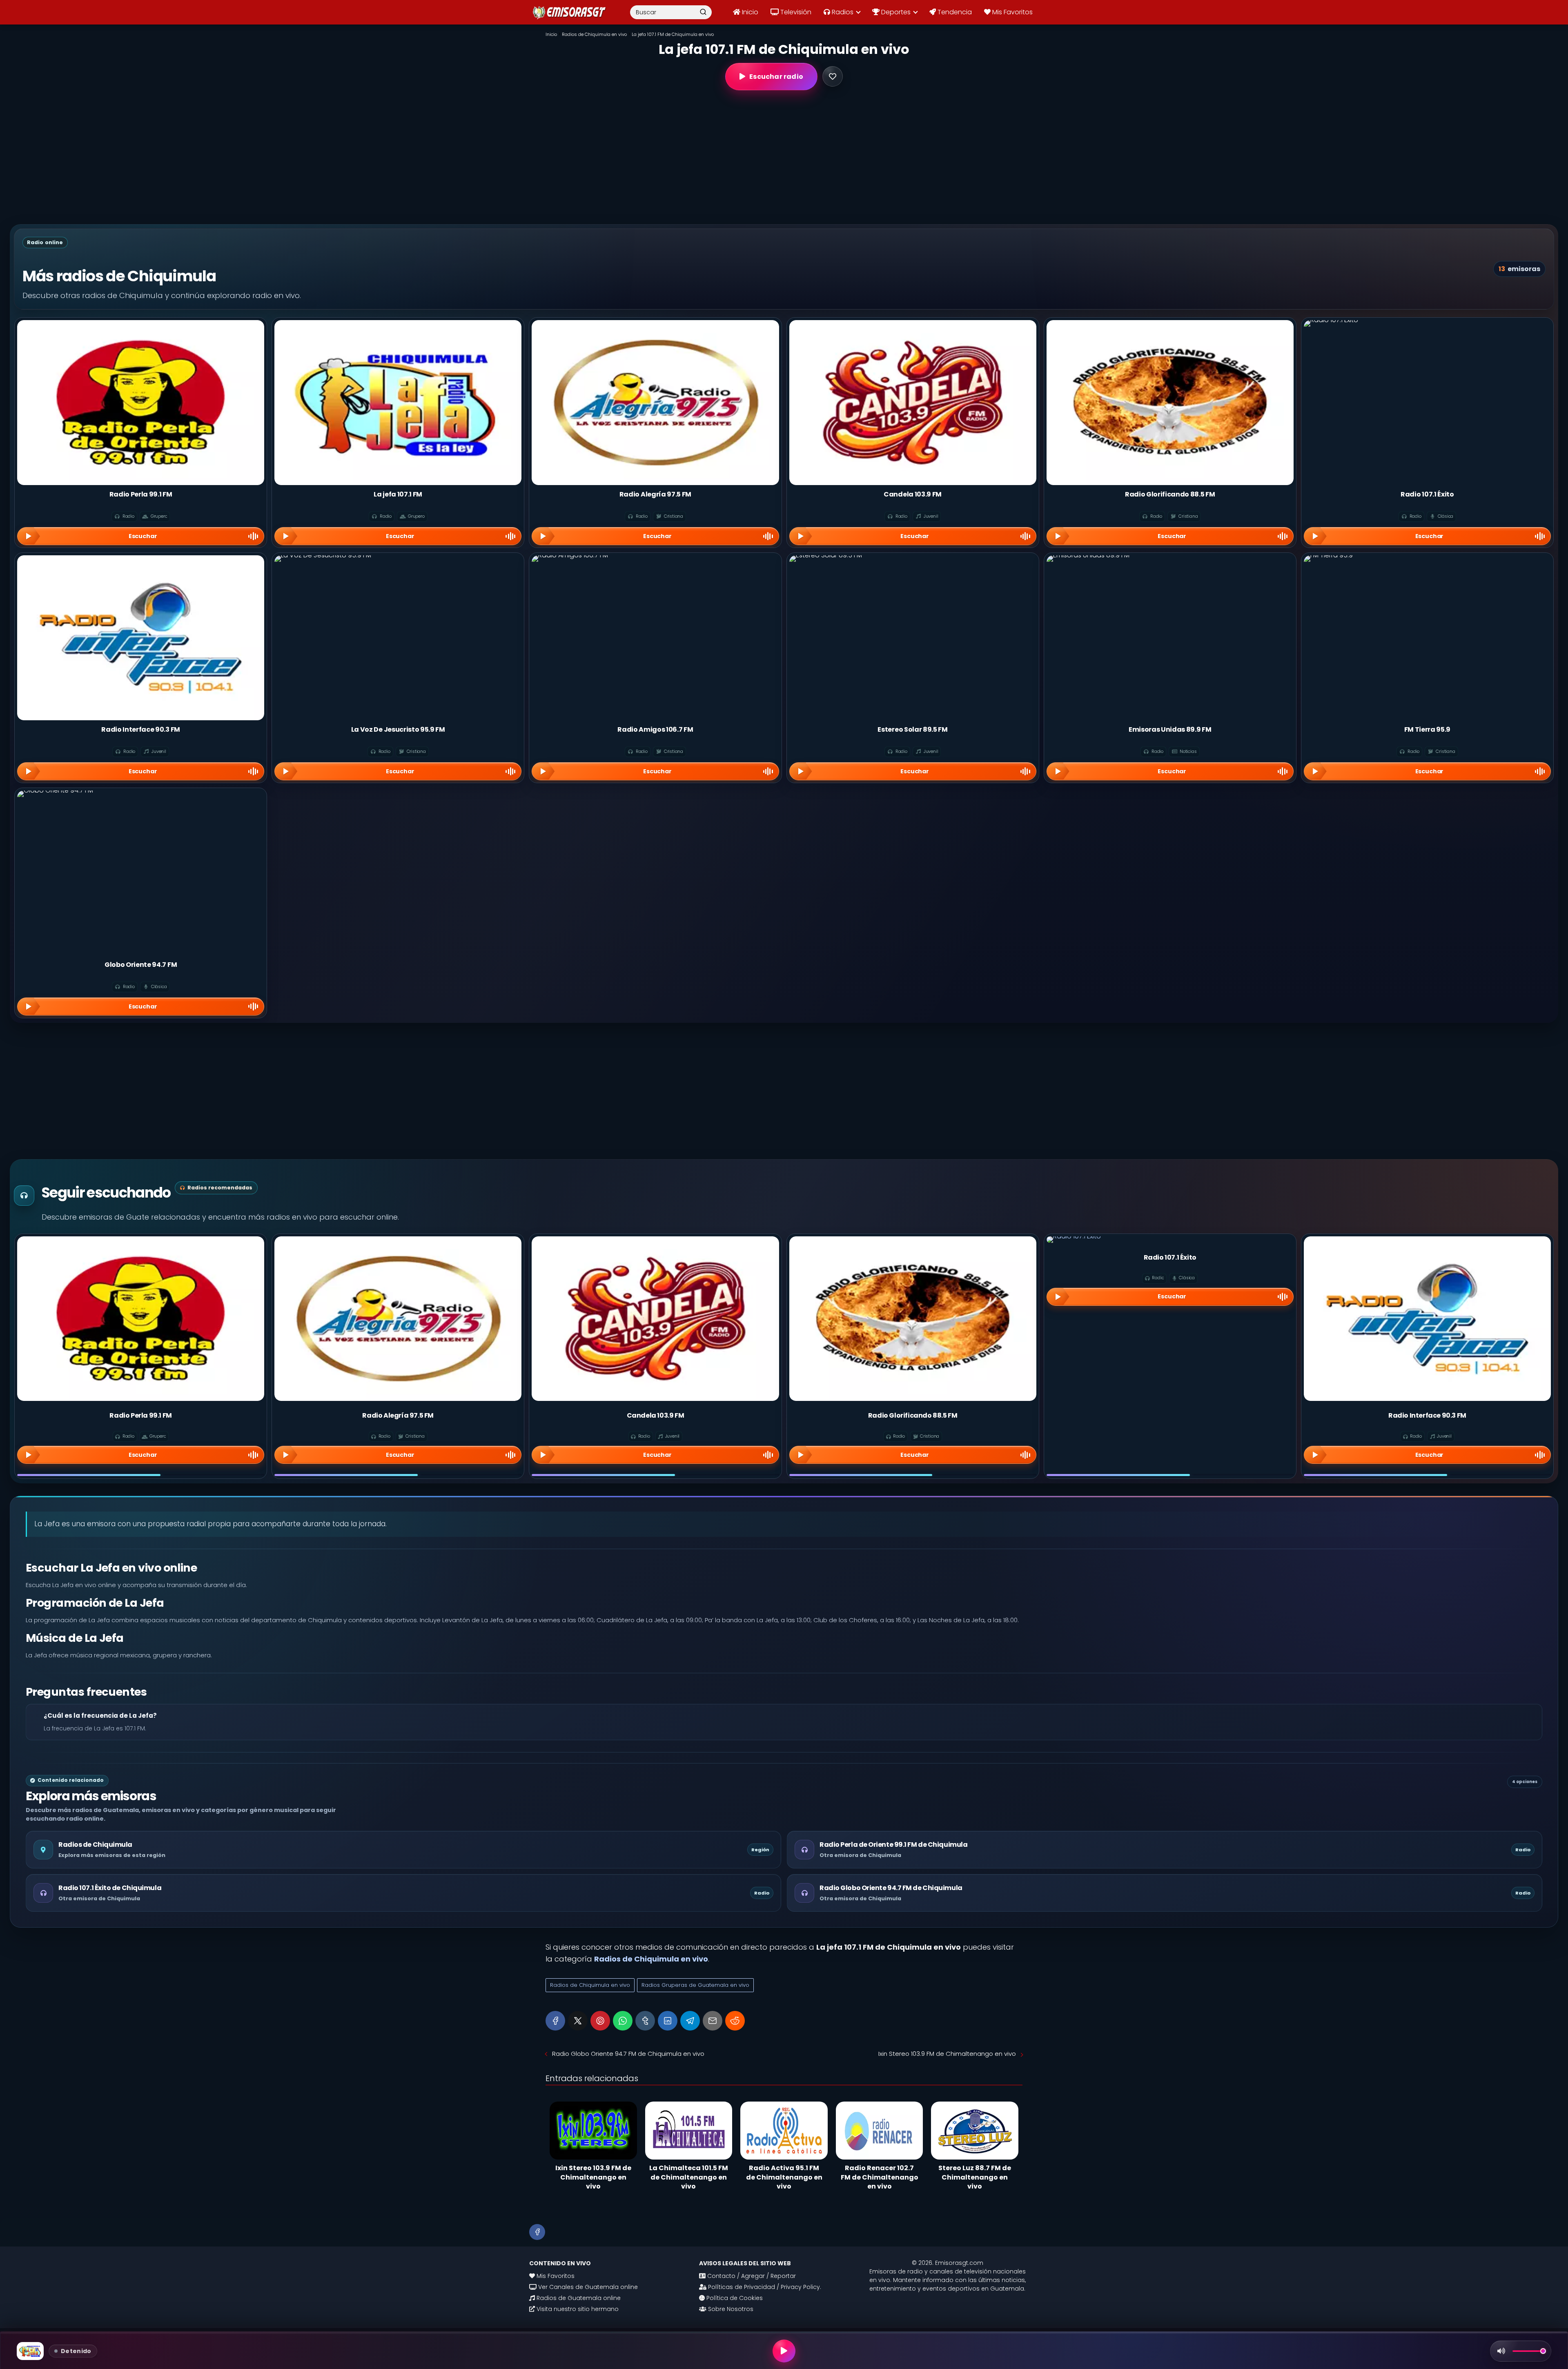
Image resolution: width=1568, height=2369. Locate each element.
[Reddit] (735, 2021)
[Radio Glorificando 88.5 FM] (913, 1319)
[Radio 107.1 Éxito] (1170, 1240)
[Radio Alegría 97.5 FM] (398, 1319)
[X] (578, 2021)
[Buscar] (703, 12)
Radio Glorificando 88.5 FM (913, 1416)
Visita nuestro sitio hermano (577, 2309)
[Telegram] (690, 2021)
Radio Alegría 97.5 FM (398, 1416)
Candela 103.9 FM (656, 1416)
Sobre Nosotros (730, 2309)
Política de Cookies (734, 2298)
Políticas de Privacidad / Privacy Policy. (764, 2287)
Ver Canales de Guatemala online (587, 2287)
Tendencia (954, 12)
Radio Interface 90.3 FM (1427, 1416)
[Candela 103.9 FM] (655, 1319)
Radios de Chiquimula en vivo (590, 1985)
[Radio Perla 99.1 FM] (141, 1319)
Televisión (795, 12)
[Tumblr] (645, 2021)
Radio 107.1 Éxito (1170, 1258)
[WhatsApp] (623, 2021)
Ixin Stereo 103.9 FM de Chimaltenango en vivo (947, 2054)
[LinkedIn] (668, 2021)
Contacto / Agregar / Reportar (751, 2276)
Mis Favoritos (1012, 12)
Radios (842, 12)
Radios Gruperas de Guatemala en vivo (695, 1985)
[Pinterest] (600, 2021)
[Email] (713, 2021)
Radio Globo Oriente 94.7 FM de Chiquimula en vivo (628, 2054)
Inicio (749, 12)
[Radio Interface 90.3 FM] (1427, 1319)
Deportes (895, 12)
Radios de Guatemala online (578, 2298)
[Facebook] (555, 2021)
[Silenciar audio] (1501, 2351)
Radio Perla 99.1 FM (140, 1416)
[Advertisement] (784, 157)
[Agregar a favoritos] (833, 76)
